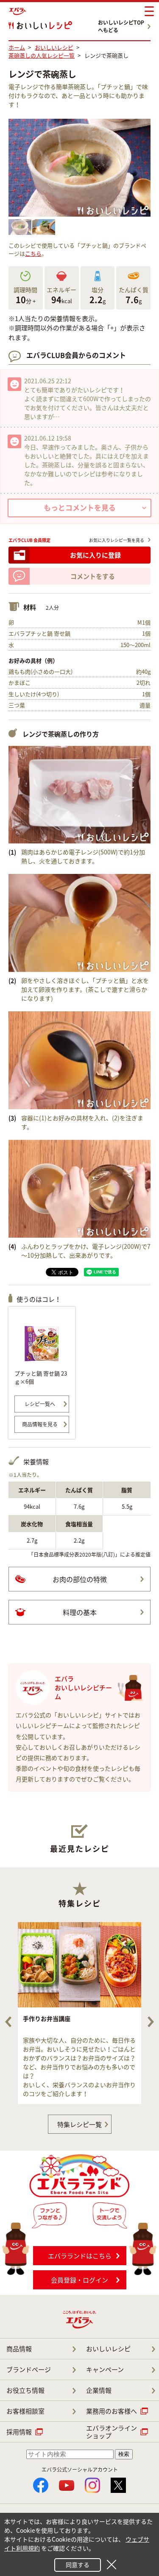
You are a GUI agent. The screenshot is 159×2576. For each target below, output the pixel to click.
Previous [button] (8, 2022)
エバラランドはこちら (80, 2256)
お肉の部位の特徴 (80, 1579)
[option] (79, 2013)
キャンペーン (105, 2369)
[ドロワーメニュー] (149, 11)
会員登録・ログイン (79, 2280)
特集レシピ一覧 (79, 2124)
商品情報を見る (40, 1424)
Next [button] (151, 2022)
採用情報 (19, 2432)
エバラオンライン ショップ (112, 2432)
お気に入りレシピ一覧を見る (117, 540)
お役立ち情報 (25, 2390)
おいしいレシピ (108, 2349)
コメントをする (93, 576)
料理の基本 (80, 1612)
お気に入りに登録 (95, 555)
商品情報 (19, 2349)
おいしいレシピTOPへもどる (121, 26)
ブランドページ (29, 2369)
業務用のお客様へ (112, 2411)
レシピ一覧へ (40, 1404)
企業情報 (99, 2390)
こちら (33, 253)
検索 (124, 2454)
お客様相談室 (25, 2411)
